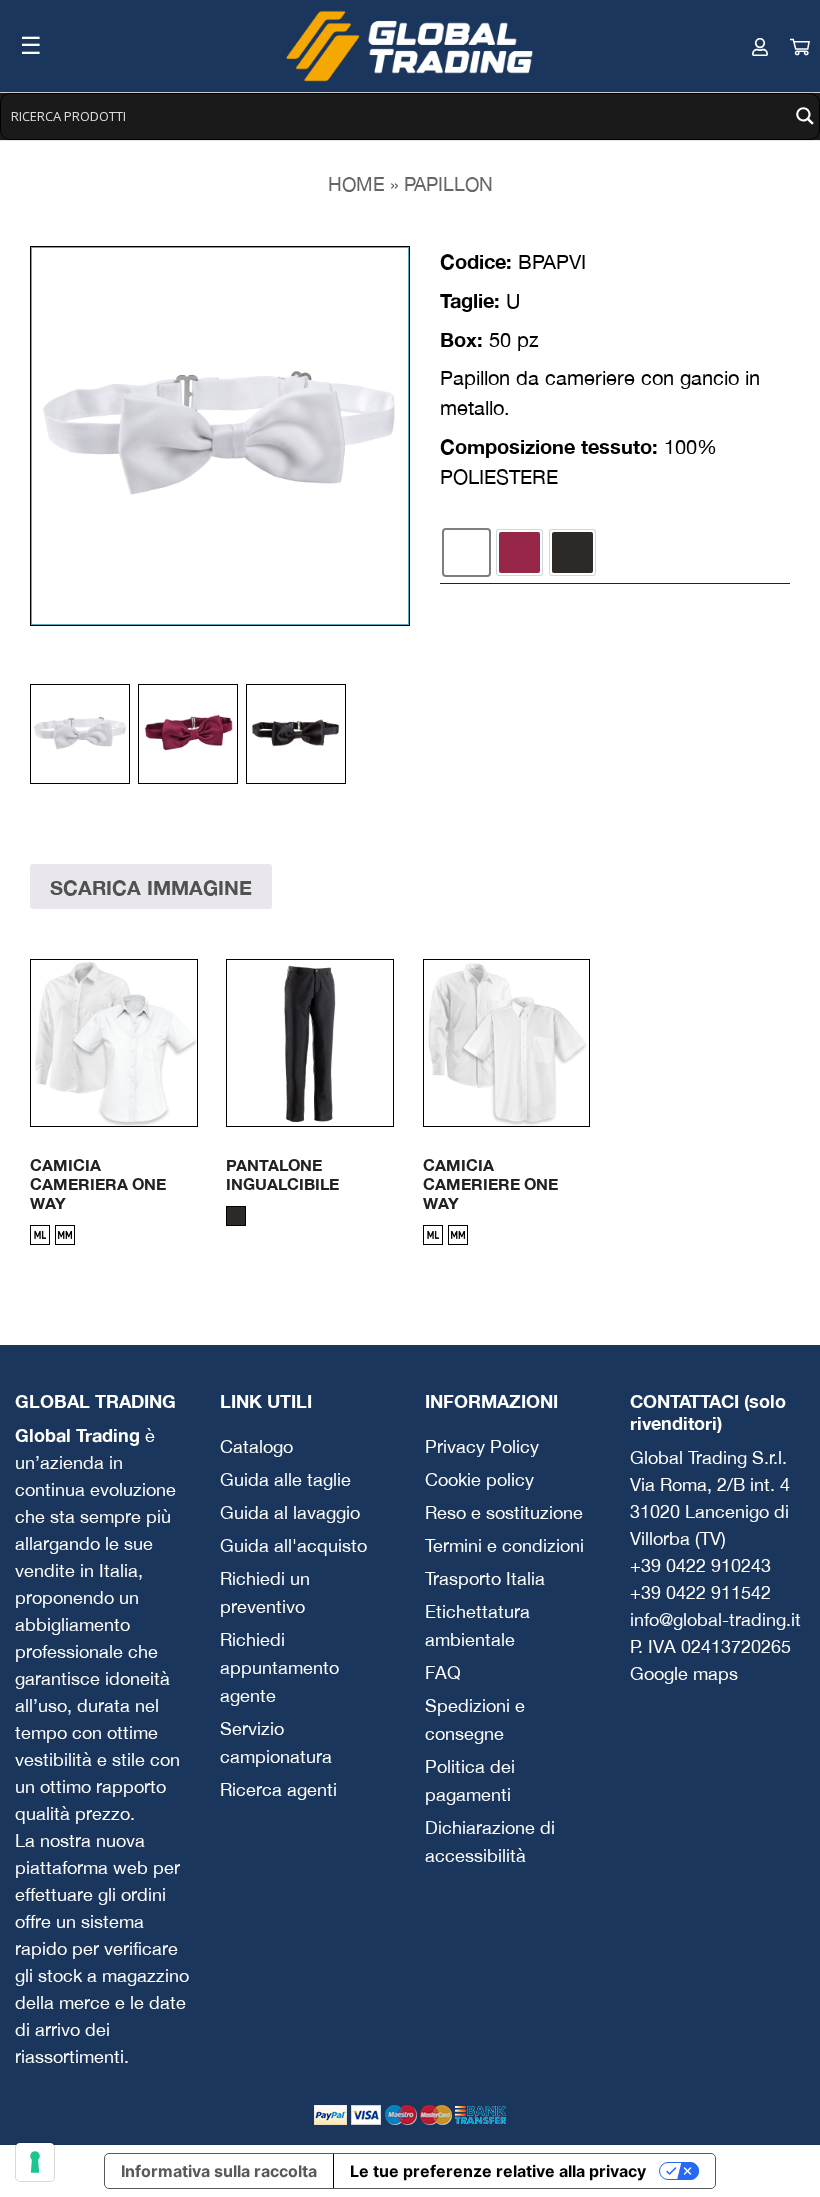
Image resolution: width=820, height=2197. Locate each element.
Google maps (684, 1673)
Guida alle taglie (285, 1479)
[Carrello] (780, 46)
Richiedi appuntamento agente (279, 1667)
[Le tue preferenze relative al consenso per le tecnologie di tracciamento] (35, 2162)
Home (356, 184)
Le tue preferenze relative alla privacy (498, 2171)
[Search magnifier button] (805, 116)
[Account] (740, 46)
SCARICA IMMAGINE (151, 887)
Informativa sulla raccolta (219, 2171)
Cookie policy (479, 1479)
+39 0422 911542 (700, 1592)
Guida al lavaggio (290, 1512)
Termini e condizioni (504, 1545)
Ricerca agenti (278, 1789)
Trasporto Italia (485, 1578)
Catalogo (256, 1446)
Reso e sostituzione (504, 1512)
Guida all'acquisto (293, 1545)
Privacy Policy (482, 1446)
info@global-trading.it (715, 1619)
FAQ (443, 1672)
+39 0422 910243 (700, 1565)
